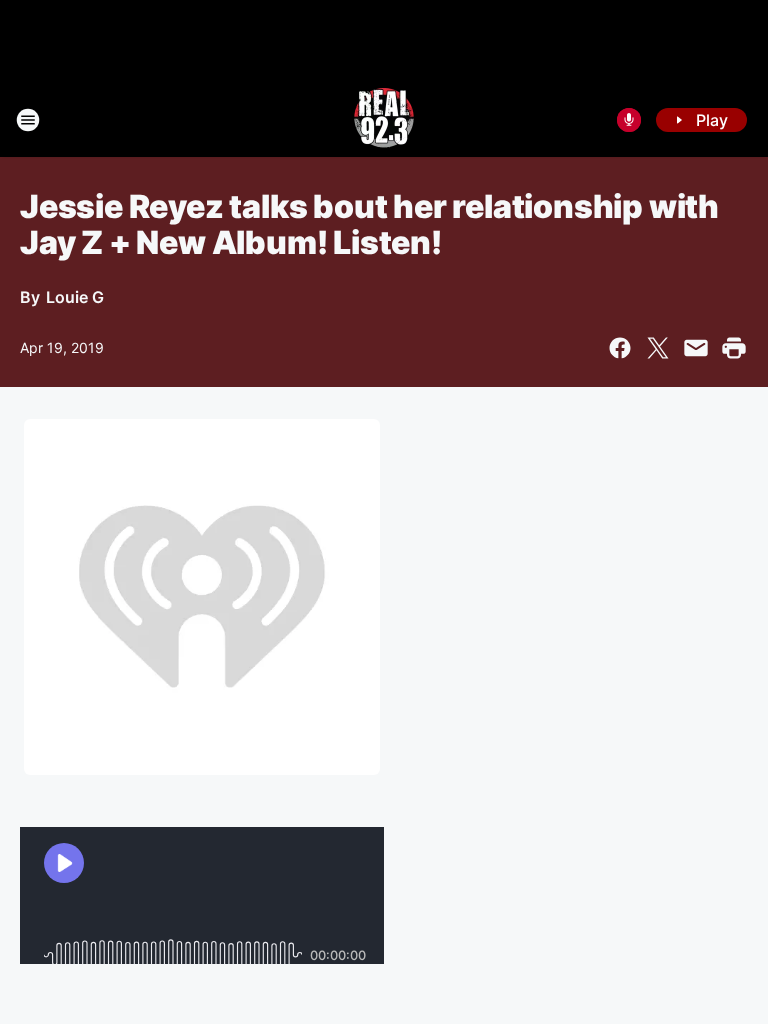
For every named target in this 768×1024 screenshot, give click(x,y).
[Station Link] (384, 120)
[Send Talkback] (629, 120)
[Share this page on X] (658, 348)
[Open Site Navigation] (28, 120)
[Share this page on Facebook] (620, 348)
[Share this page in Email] (696, 348)
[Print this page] (734, 348)
